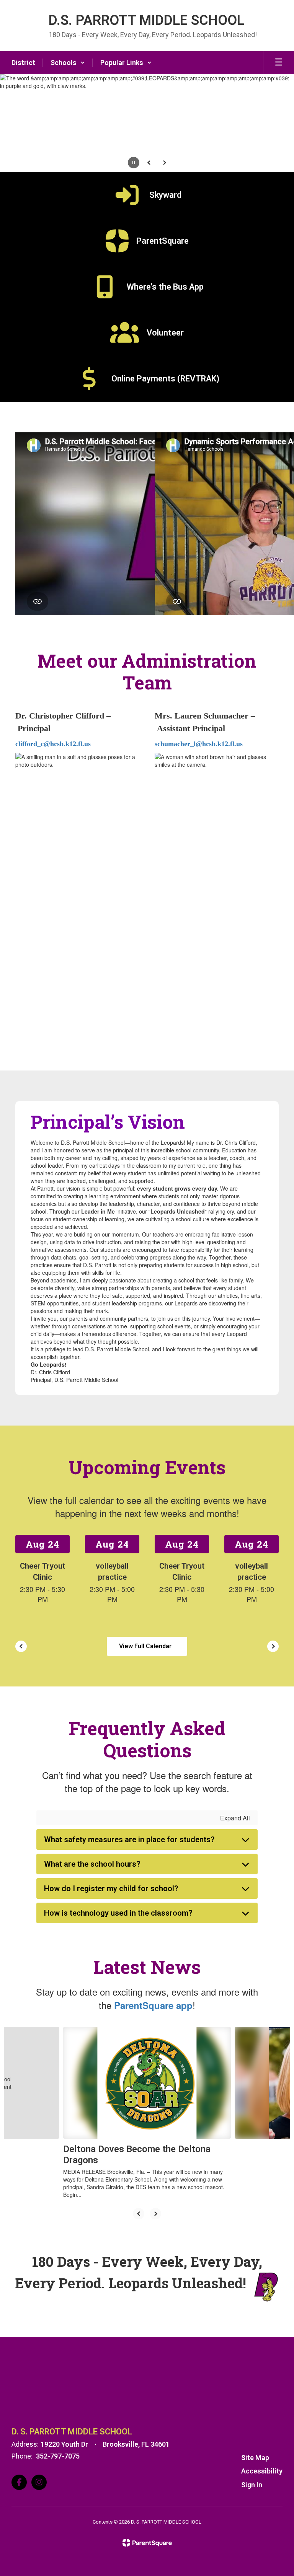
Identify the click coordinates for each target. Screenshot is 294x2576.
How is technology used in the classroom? (118, 1913)
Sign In (252, 2485)
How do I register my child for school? (111, 1888)
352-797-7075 (58, 2456)
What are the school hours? (92, 1864)
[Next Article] (155, 2214)
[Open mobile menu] (279, 63)
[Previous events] (21, 1646)
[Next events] (273, 1646)
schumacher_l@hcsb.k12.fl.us (199, 744)
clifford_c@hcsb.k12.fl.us (53, 744)
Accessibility (262, 2471)
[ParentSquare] (147, 2543)
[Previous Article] (139, 2214)
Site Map (255, 2458)
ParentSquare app (153, 2005)
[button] (68, 63)
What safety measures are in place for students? (129, 1840)
